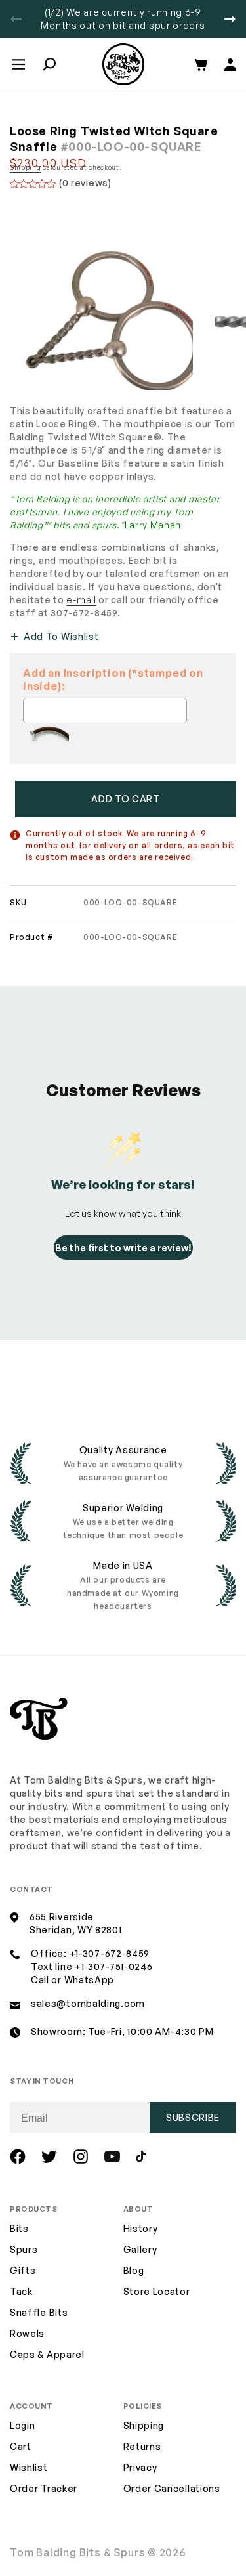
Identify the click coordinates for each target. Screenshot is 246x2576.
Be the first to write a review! (123, 1248)
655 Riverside (62, 1917)
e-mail (81, 600)
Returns (142, 2446)
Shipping (26, 167)
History (141, 2228)
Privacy (140, 2467)
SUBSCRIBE (193, 2117)
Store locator (157, 2291)
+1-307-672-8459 (110, 1953)
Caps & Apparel (47, 2354)
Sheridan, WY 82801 (76, 1930)
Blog (134, 2270)
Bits (19, 2228)
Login (23, 2425)
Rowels (27, 2333)
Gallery (140, 2249)
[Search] (49, 64)
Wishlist (29, 2467)
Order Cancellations (172, 2488)
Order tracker (44, 2489)
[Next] (230, 19)
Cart (21, 2446)
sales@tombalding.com (88, 2003)
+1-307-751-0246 (114, 1966)
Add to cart (126, 799)
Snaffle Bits (39, 2312)
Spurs (24, 2249)
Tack (21, 2291)
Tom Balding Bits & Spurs (78, 2552)
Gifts (23, 2270)
